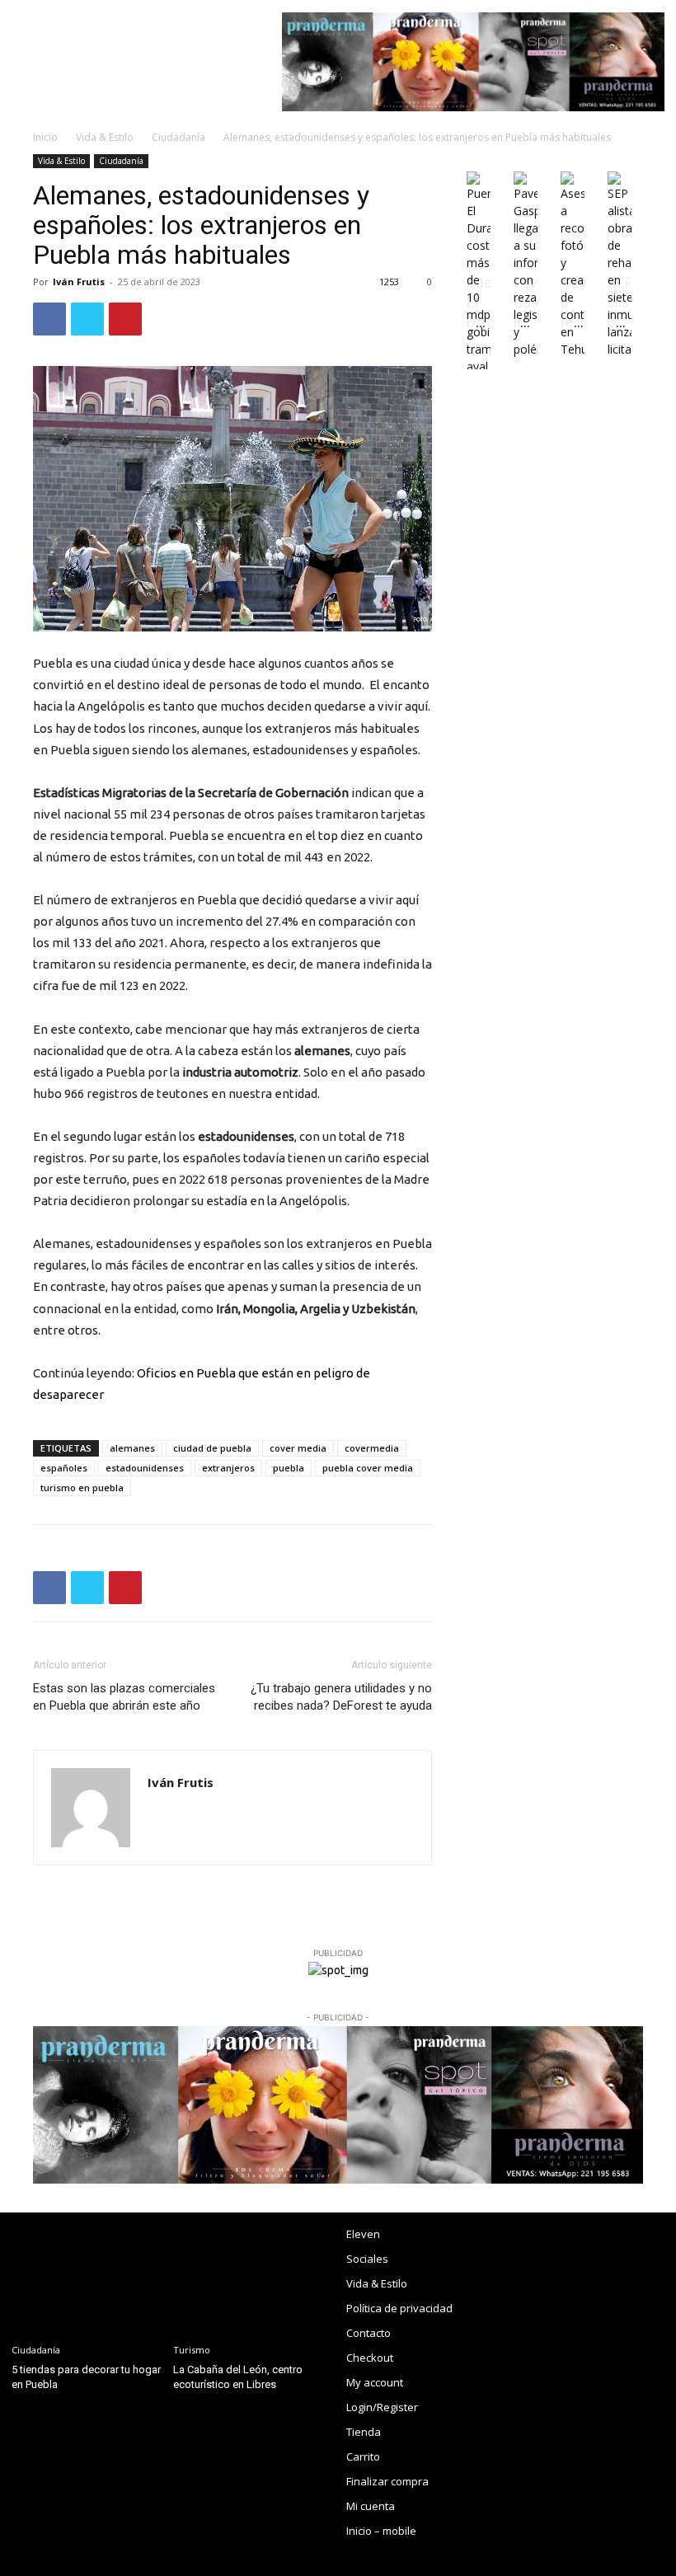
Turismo (192, 2350)
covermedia (372, 1448)
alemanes (132, 1448)
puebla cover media (368, 1468)
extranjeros (228, 1468)
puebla (289, 1468)
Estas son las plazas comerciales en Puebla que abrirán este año (124, 1697)
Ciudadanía (178, 137)
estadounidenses (145, 1468)
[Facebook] (49, 319)
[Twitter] (87, 319)
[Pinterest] (125, 319)
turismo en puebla (82, 1487)
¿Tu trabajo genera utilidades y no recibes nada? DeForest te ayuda (341, 1697)
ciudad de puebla (212, 1448)
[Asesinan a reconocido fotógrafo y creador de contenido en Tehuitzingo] (573, 349)
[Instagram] (523, 2238)
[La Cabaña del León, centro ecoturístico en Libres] (250, 2275)
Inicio (45, 137)
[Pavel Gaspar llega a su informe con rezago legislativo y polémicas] (526, 349)
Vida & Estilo (105, 137)
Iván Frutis (79, 282)
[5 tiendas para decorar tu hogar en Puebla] (88, 2275)
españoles (64, 1468)
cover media (298, 1448)
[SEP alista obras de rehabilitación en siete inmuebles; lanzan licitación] (620, 349)
